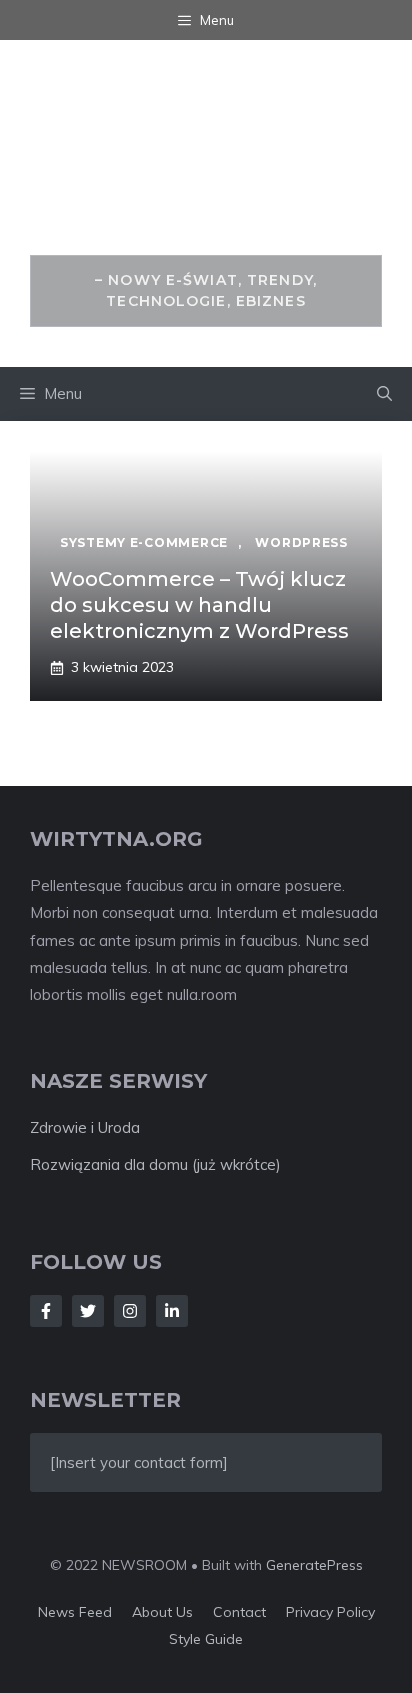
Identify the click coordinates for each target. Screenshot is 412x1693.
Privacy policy (330, 1612)
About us (162, 1612)
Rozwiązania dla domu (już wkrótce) (155, 1164)
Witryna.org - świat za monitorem (206, 158)
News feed (75, 1612)
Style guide (206, 1639)
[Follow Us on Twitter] (88, 1311)
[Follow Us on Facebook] (46, 1311)
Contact (239, 1612)
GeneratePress (314, 1565)
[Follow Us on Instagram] (130, 1311)
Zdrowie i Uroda (85, 1127)
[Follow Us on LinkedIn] (172, 1311)
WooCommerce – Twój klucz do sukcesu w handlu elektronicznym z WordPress (199, 605)
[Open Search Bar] (384, 394)
